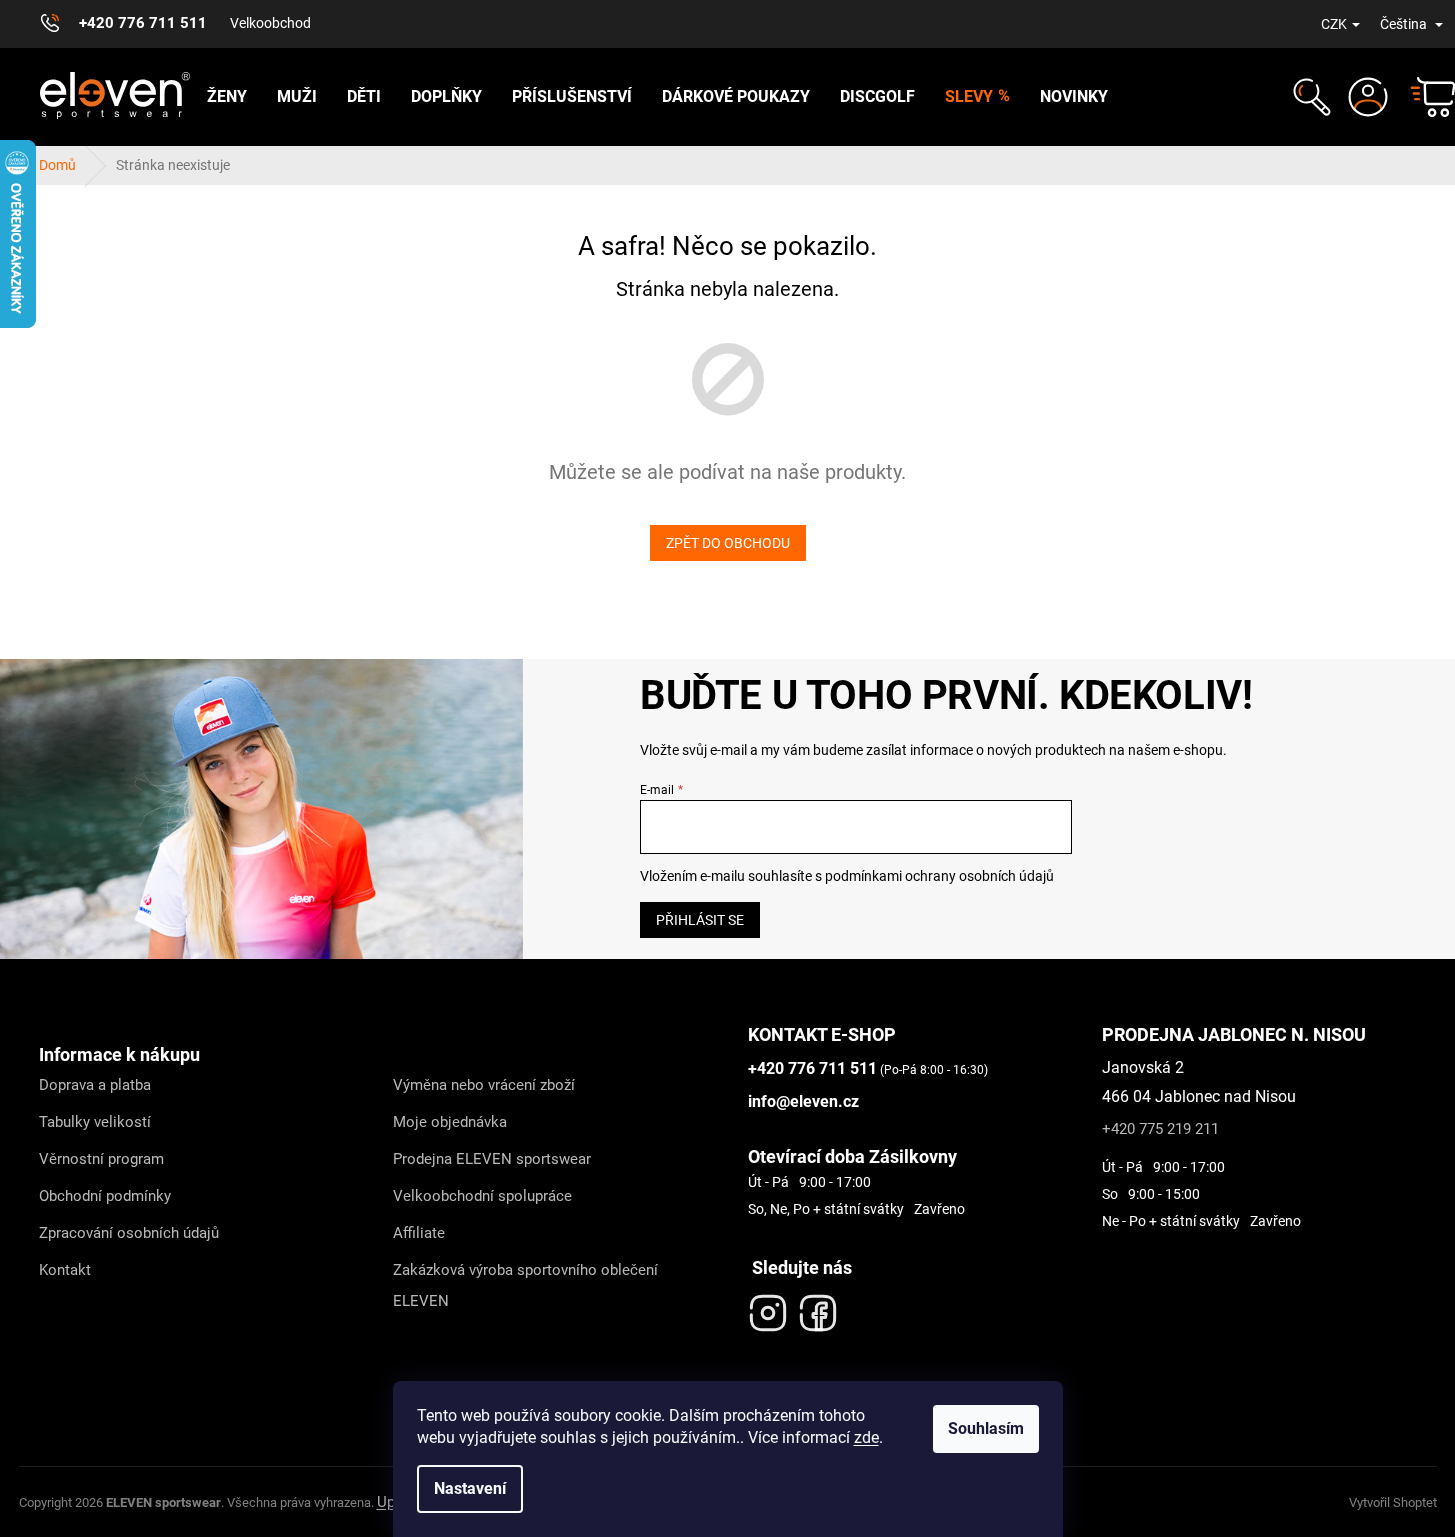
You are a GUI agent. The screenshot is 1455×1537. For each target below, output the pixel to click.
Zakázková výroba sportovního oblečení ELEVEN (525, 1285)
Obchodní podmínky (105, 1196)
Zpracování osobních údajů (129, 1233)
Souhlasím (986, 1428)
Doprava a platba (95, 1085)
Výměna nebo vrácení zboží (484, 1085)
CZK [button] (1334, 24)
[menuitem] (227, 97)
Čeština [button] (1405, 24)
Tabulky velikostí (95, 1122)
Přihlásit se (700, 920)
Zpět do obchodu (728, 543)
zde (866, 1437)
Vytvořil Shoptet (1393, 1502)
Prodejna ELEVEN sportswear (492, 1159)
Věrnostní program (101, 1159)
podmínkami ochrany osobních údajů (939, 876)
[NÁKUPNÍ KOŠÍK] (1424, 97)
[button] (1309, 97)
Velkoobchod (270, 23)
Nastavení (470, 1488)
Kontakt (65, 1270)
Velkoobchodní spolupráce (482, 1196)
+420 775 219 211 (1160, 1129)
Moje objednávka (450, 1122)
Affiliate (419, 1233)
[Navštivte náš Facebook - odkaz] (818, 1308)
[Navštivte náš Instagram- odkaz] (768, 1308)
